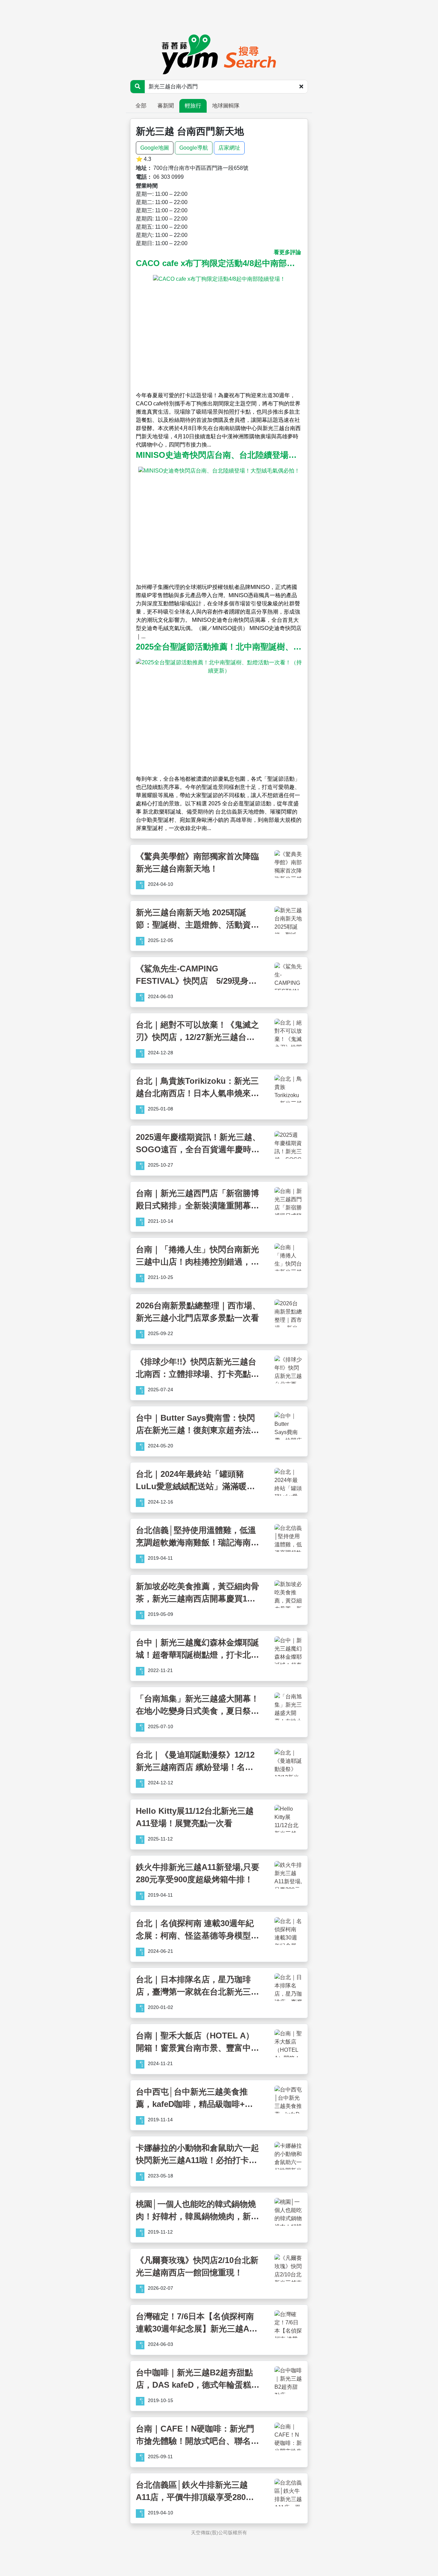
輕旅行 (193, 106)
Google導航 (194, 148)
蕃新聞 (166, 106)
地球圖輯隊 (226, 106)
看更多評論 (287, 252)
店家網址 (229, 148)
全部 (141, 106)
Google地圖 (155, 148)
